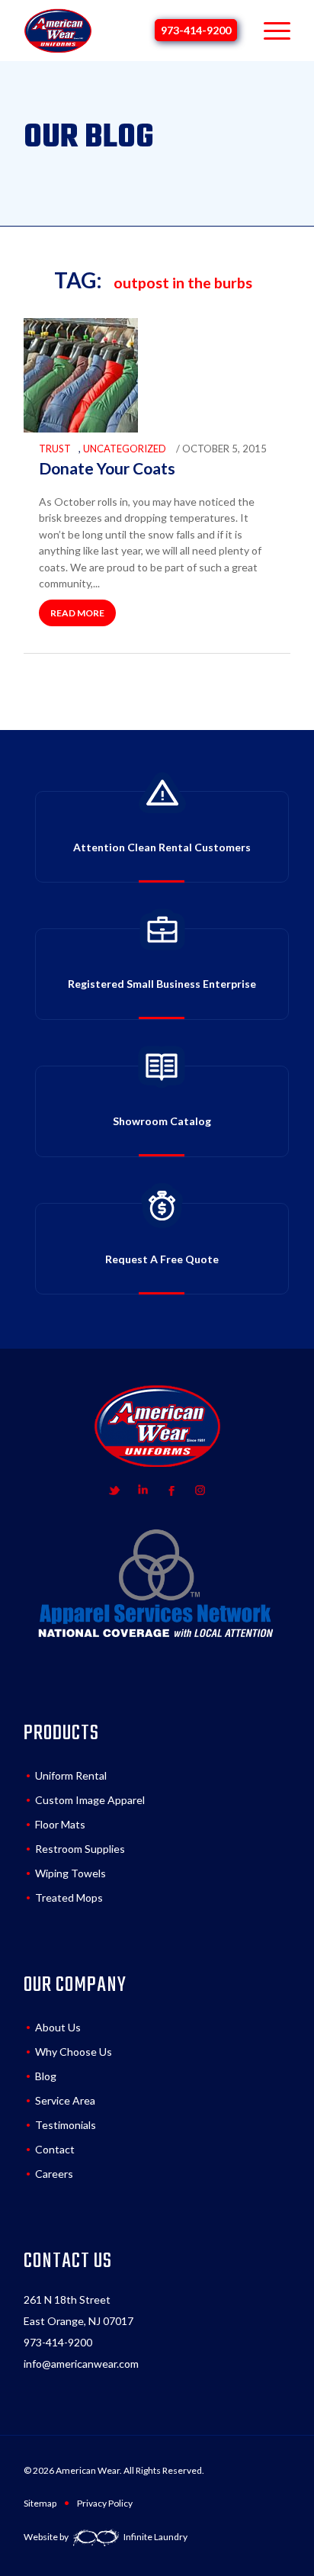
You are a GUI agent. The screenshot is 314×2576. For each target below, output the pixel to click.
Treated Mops (69, 1897)
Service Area (65, 2100)
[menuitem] (269, 31)
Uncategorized (125, 449)
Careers (54, 2174)
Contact (55, 2149)
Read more (77, 613)
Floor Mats (60, 1824)
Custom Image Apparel (90, 1800)
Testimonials (66, 2125)
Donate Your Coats (107, 468)
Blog (46, 2076)
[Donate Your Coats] (81, 429)
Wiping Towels (70, 1873)
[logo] (58, 31)
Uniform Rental (71, 1775)
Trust (55, 449)
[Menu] (269, 31)
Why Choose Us (74, 2052)
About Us (58, 2027)
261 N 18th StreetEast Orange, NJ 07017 (78, 2310)
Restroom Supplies (80, 1849)
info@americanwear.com (81, 2364)
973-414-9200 (196, 30)
